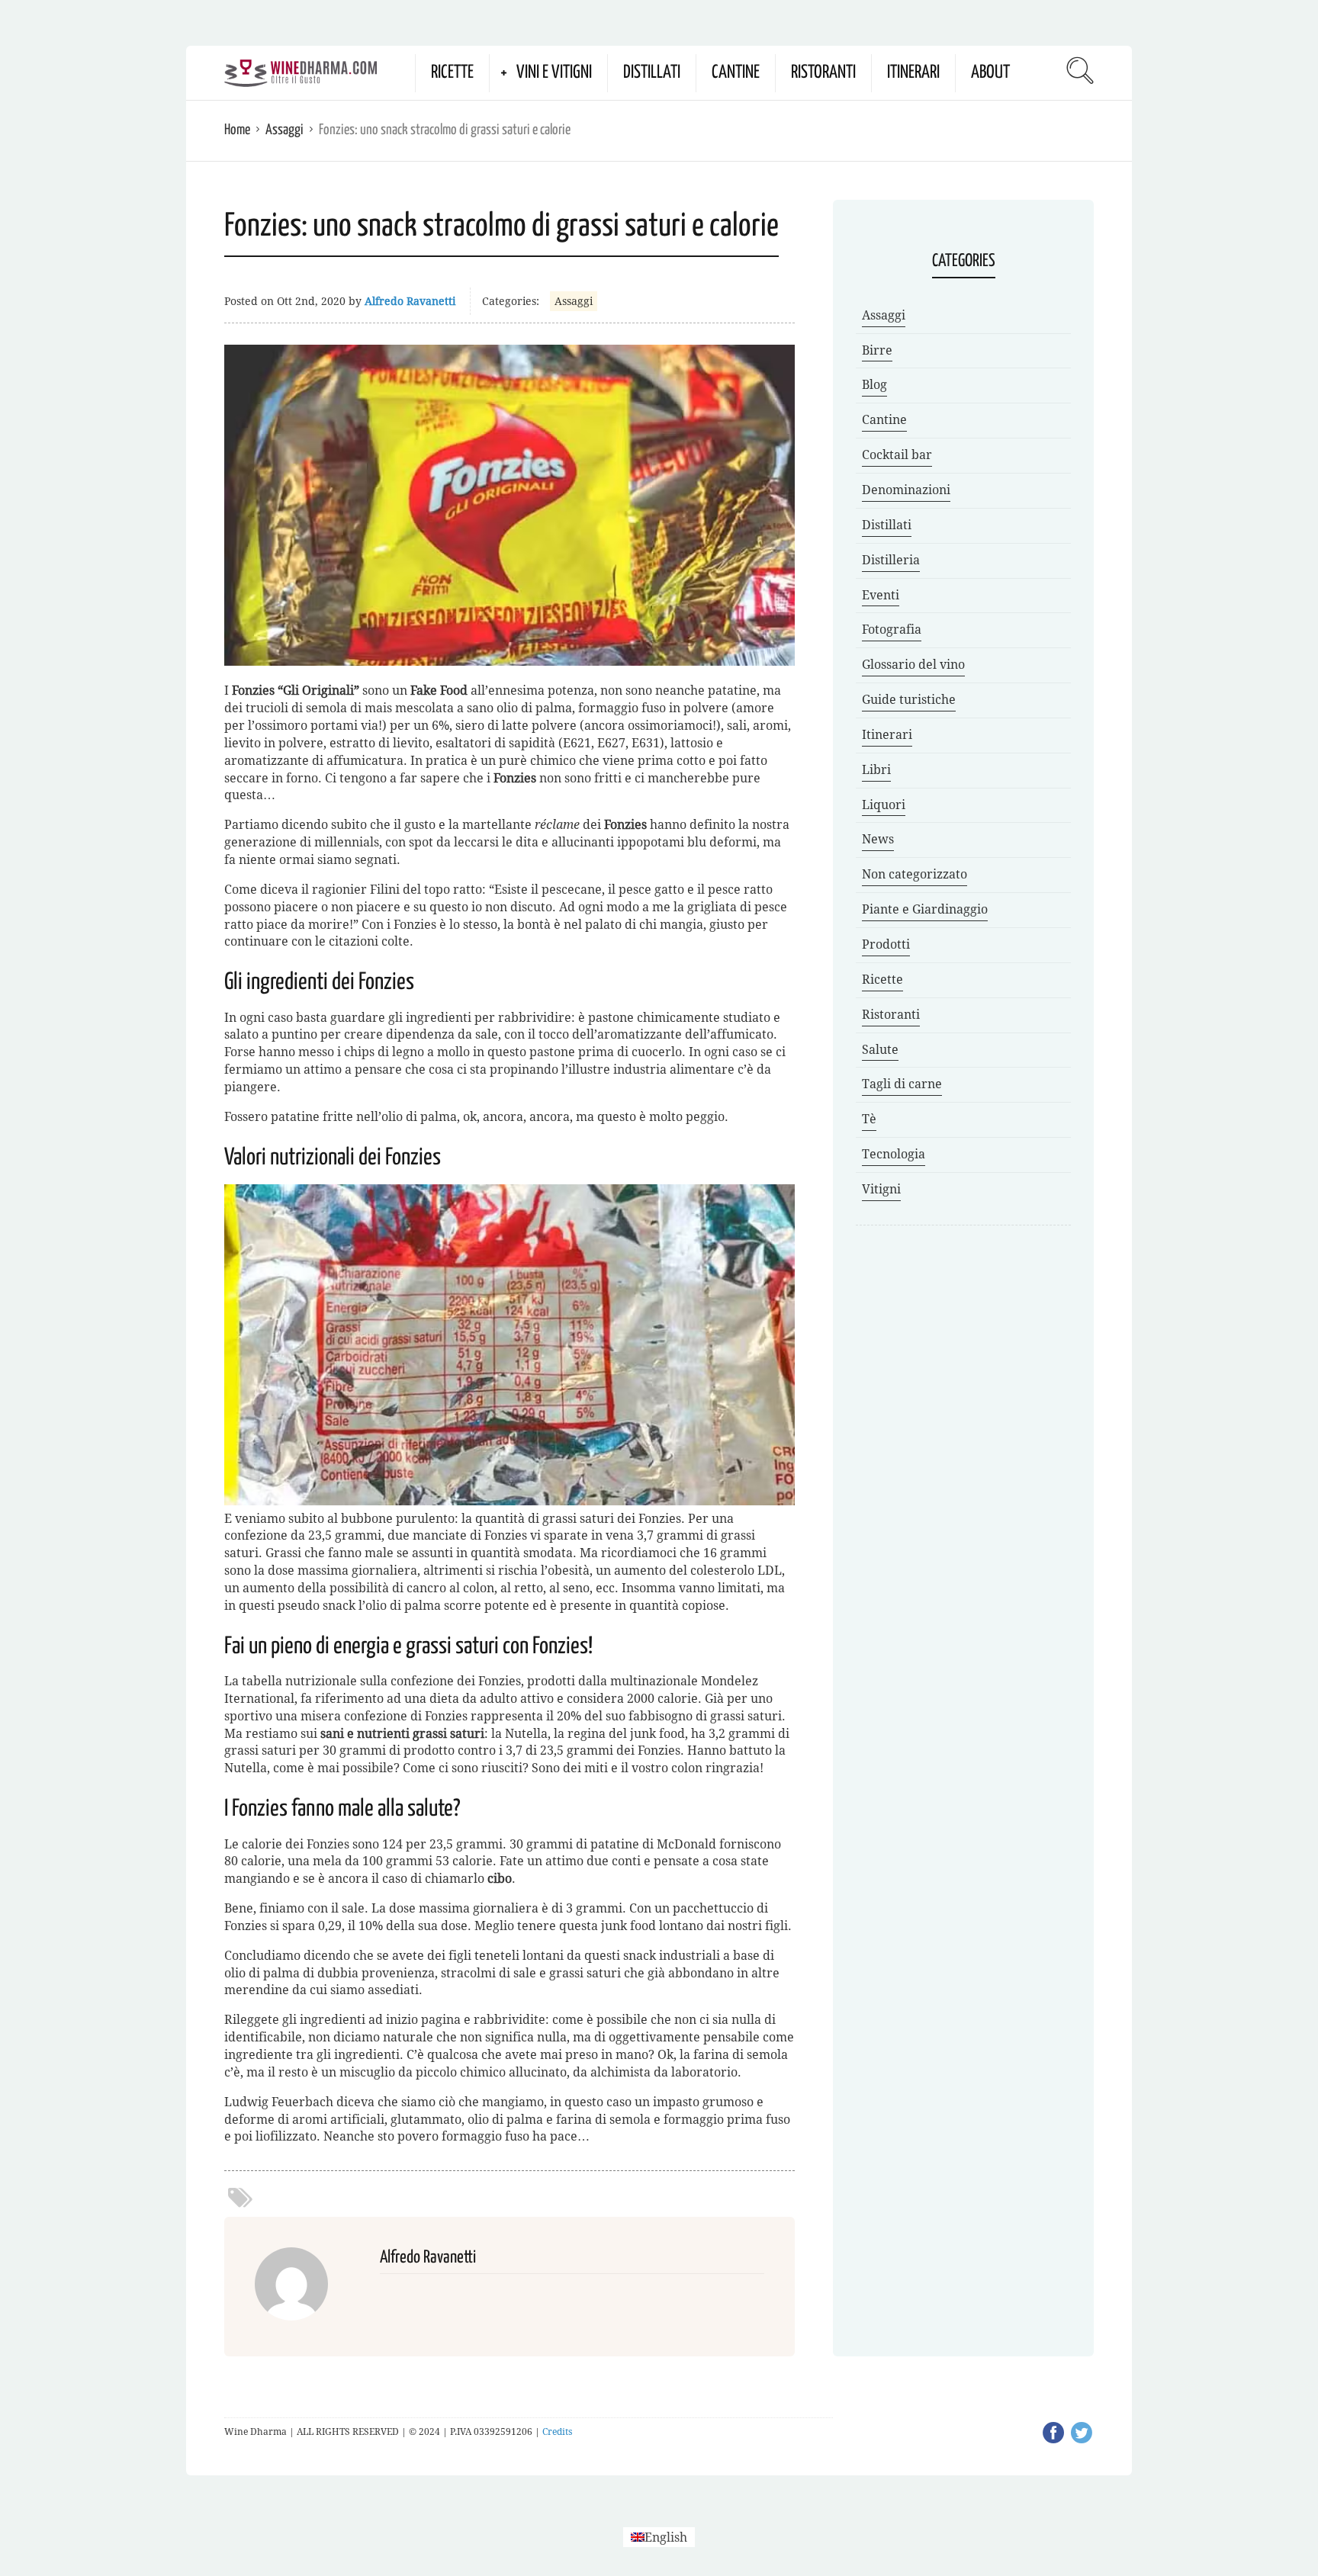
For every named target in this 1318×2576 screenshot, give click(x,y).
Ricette (452, 73)
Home (237, 130)
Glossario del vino (913, 665)
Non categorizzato (915, 874)
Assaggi (284, 130)
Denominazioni (906, 490)
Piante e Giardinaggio (925, 909)
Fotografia (892, 630)
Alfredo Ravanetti (410, 301)
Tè (869, 1119)
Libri (876, 770)
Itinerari (913, 73)
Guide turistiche (909, 700)
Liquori (884, 805)
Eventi (881, 595)
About (990, 73)
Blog (874, 385)
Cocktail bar (897, 455)
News (878, 839)
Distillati (652, 73)
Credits (557, 2432)
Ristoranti (823, 73)
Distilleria (891, 560)
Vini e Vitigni (554, 73)
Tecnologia (894, 1154)
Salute (880, 1050)
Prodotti (886, 944)
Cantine (736, 73)
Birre (877, 350)
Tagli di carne (902, 1084)
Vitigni (881, 1189)
